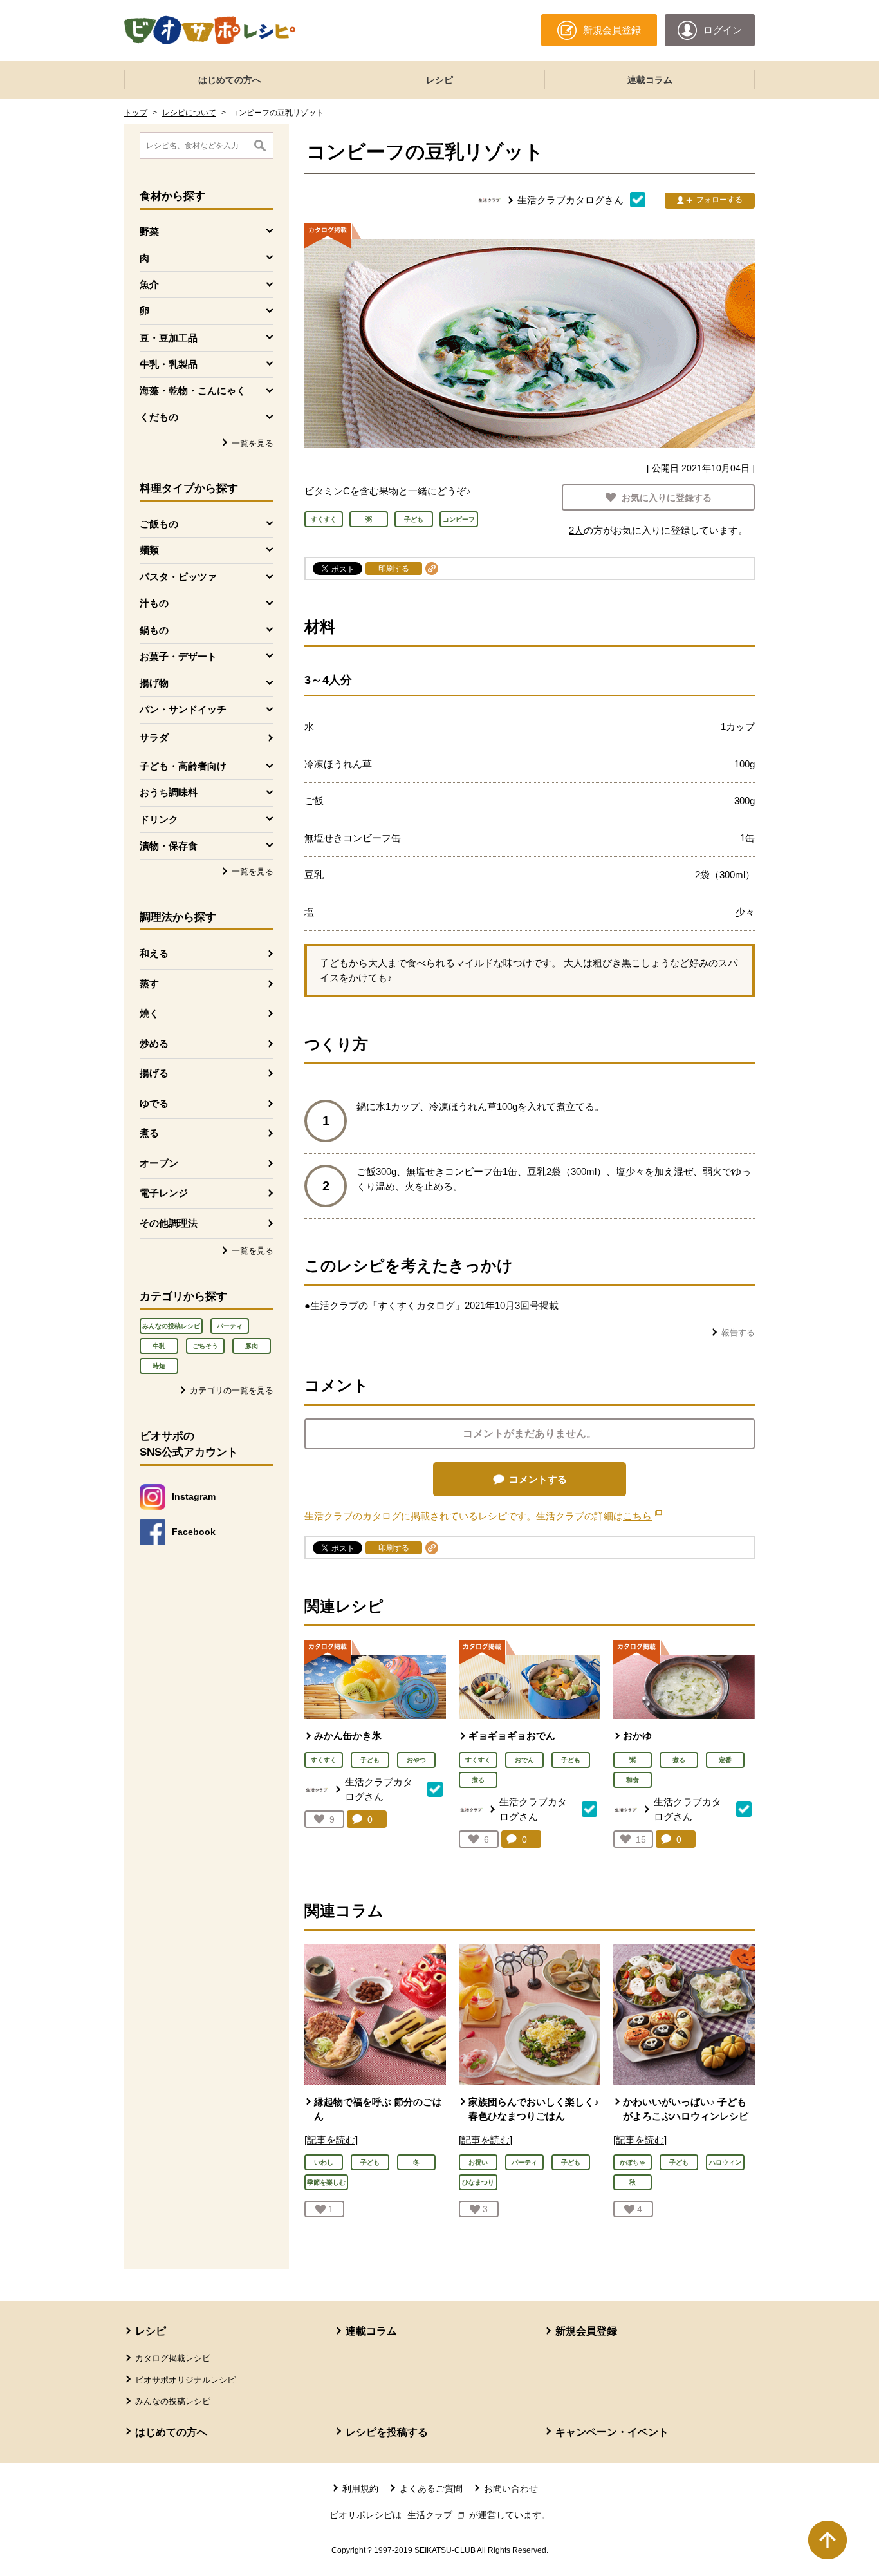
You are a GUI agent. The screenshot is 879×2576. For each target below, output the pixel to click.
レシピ (439, 80)
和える (154, 953)
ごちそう (205, 1346)
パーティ (230, 1326)
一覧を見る (253, 443)
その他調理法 (169, 1223)
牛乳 (159, 1346)
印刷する (394, 569)
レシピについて (189, 113)
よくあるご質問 (431, 2488)
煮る (149, 1133)
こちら (642, 1516)
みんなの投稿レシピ (171, 1326)
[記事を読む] (331, 2140)
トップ (136, 113)
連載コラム (650, 80)
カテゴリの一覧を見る (232, 1390)
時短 (159, 1366)
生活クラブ (437, 2515)
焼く (149, 1013)
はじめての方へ (230, 80)
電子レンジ (164, 1193)
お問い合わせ (511, 2488)
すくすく (324, 1760)
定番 (725, 1760)
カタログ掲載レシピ (173, 2358)
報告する (738, 1332)
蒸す (149, 983)
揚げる (154, 1073)
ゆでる (154, 1103)
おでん (524, 1760)
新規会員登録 (586, 2331)
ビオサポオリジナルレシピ (185, 2380)
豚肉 (252, 1346)
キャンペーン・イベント (612, 2432)
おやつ (416, 1760)
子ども (370, 1760)
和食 (633, 1780)
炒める (154, 1043)
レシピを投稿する (387, 2432)
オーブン (159, 1163)
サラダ (154, 738)
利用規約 (360, 2488)
